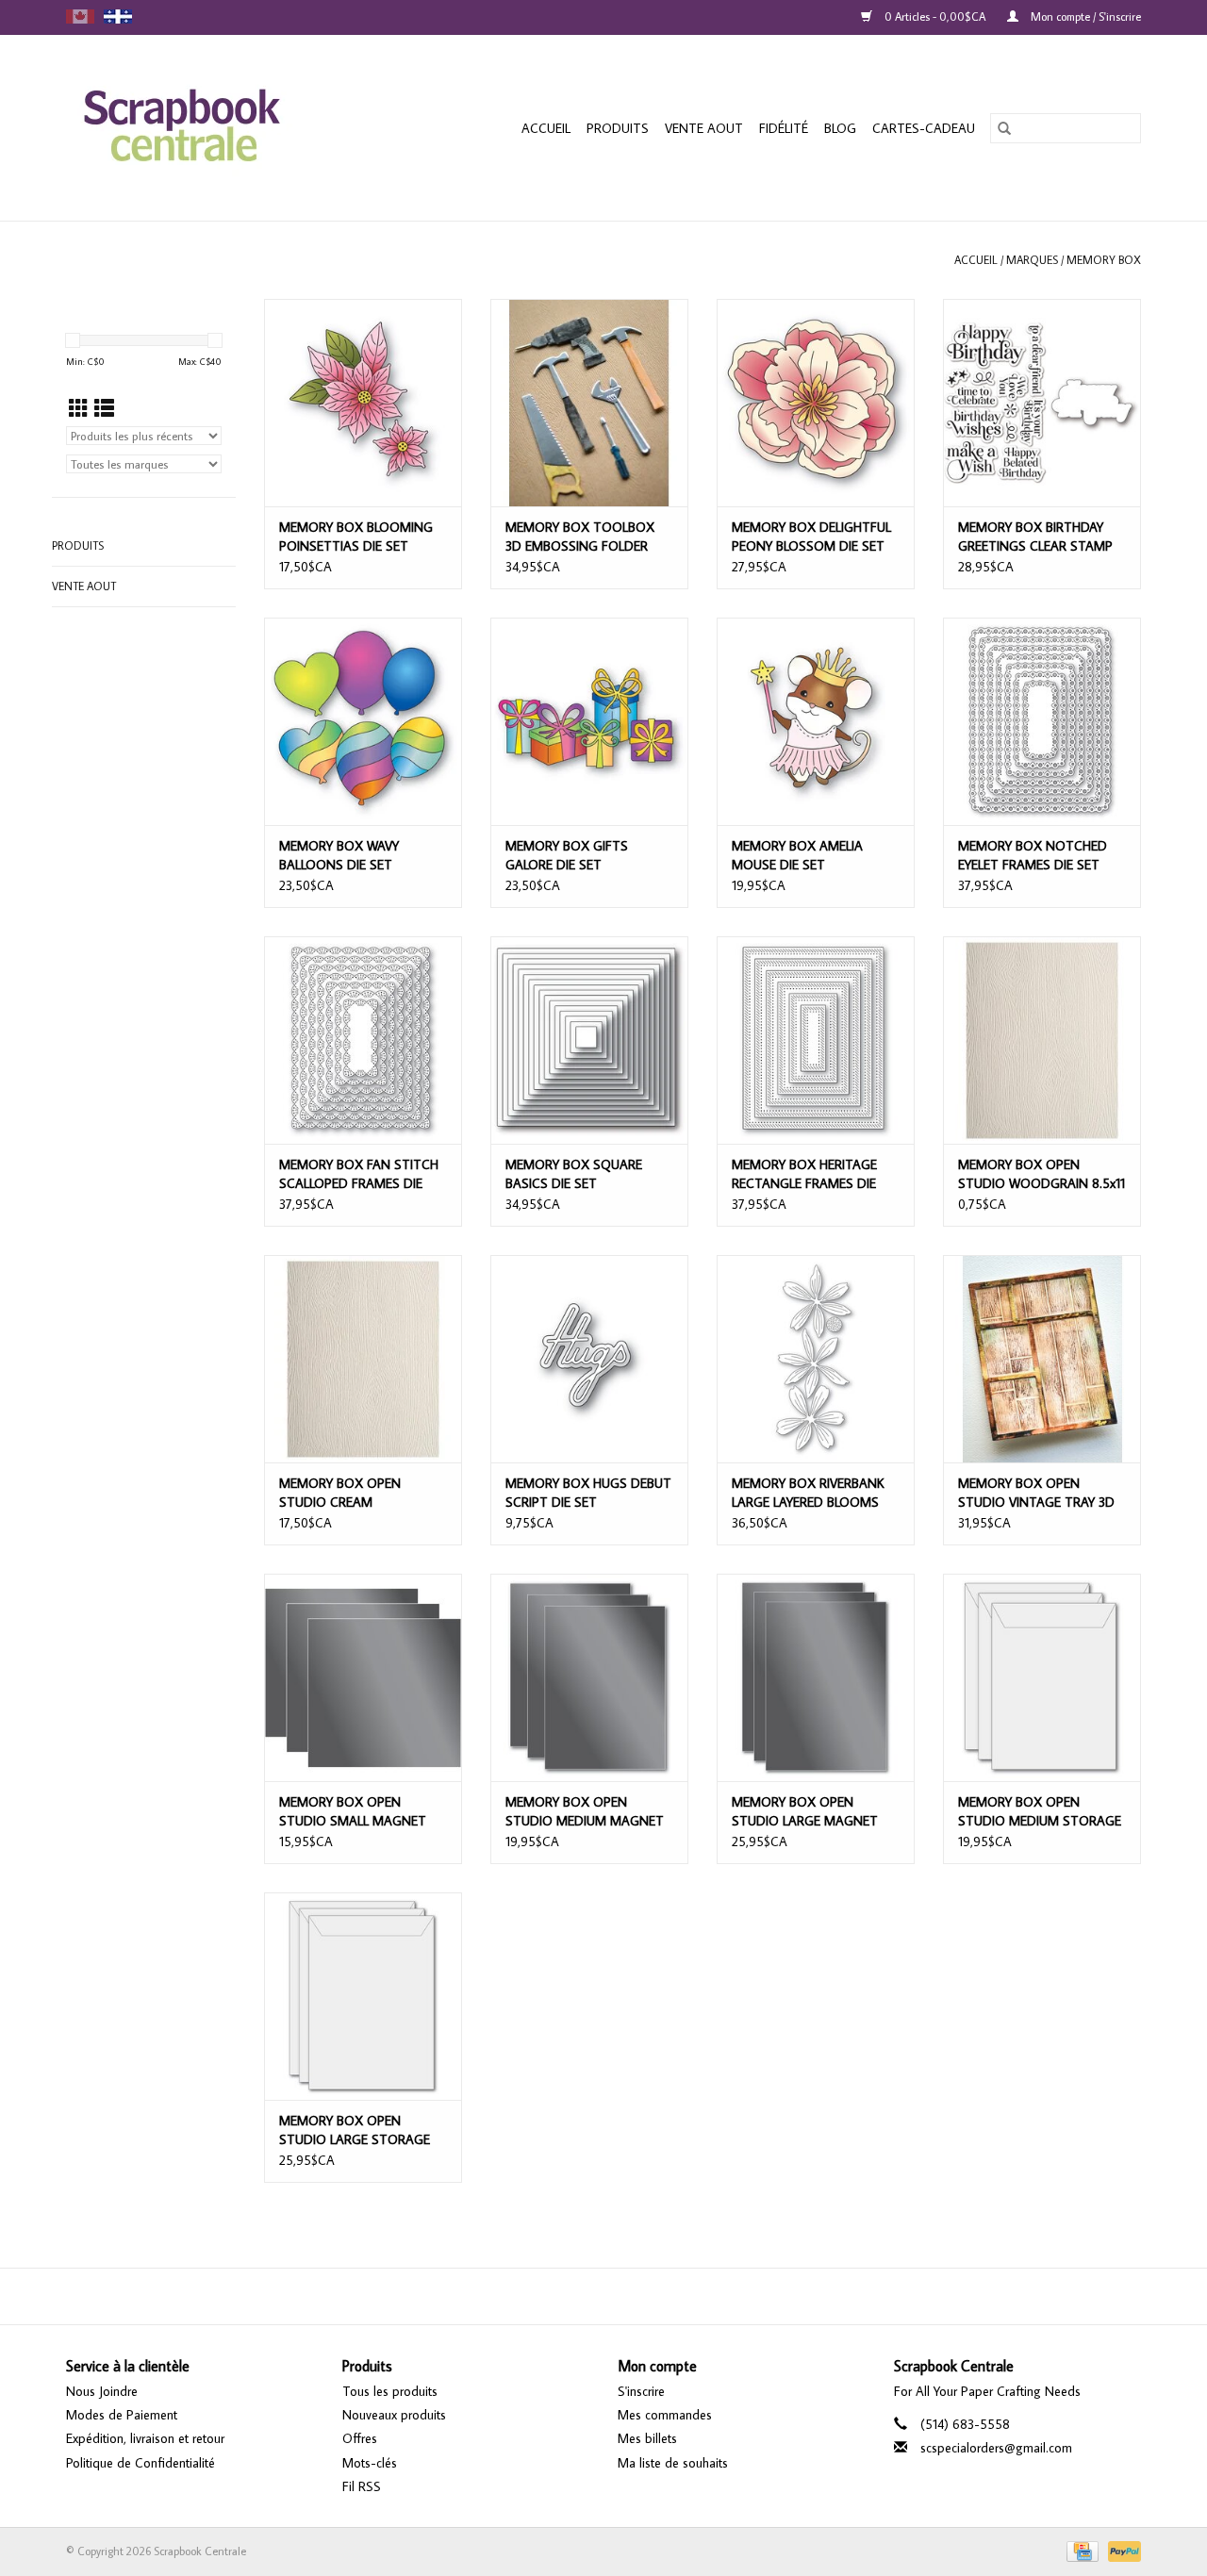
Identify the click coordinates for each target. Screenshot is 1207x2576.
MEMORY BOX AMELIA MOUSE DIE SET (797, 855)
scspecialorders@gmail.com (996, 2448)
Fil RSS (362, 2486)
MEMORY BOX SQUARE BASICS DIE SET (574, 1174)
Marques (1032, 260)
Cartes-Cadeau (924, 128)
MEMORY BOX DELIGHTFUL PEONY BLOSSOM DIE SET (811, 537)
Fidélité (784, 128)
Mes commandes (665, 2415)
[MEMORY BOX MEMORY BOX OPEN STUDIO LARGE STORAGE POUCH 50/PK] (363, 1996)
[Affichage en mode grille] (79, 408)
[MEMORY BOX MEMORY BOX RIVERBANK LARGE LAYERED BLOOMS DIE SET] (816, 1359)
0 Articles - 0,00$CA (935, 17)
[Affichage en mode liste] (104, 408)
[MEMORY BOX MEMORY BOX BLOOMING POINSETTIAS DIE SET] (363, 403)
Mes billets (647, 2438)
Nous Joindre (102, 2391)
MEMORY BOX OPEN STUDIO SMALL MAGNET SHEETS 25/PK (353, 1812)
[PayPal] (1121, 2550)
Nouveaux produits (394, 2415)
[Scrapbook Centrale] (211, 128)
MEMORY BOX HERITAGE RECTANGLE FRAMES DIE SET (804, 1174)
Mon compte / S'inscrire (1084, 17)
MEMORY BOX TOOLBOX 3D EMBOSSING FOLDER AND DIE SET (580, 537)
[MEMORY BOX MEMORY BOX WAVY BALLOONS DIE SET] (363, 721)
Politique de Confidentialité (141, 2463)
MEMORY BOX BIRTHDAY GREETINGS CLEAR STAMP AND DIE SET (1035, 537)
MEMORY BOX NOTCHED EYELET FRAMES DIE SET (1033, 855)
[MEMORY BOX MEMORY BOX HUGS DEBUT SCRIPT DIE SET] (589, 1359)
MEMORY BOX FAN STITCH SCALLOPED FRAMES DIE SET (359, 1174)
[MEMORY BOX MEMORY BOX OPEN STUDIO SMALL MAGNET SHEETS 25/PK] (363, 1677)
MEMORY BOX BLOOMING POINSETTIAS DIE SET (356, 537)
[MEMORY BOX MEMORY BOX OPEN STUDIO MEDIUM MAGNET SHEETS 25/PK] (589, 1677)
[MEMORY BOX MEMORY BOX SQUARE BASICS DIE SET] (589, 1040)
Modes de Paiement (122, 2415)
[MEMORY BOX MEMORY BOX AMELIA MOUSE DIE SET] (816, 721)
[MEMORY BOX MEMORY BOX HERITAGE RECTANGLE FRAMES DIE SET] (816, 1040)
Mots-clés (370, 2463)
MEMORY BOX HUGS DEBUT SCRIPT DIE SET (588, 1493)
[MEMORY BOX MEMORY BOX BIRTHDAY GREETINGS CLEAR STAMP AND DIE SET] (1042, 403)
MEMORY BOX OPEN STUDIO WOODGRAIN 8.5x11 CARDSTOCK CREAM (1042, 1174)
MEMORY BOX (1104, 260)
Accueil (546, 128)
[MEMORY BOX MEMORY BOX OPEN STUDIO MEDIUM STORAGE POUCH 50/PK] (1042, 1677)
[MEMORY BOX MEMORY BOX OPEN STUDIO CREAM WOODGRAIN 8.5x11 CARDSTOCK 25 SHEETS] (363, 1359)
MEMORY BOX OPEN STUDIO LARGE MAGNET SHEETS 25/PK (805, 1812)
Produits (618, 128)
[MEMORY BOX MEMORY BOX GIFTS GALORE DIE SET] (589, 721)
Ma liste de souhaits (673, 2463)
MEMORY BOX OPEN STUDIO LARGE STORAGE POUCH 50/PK (355, 2130)
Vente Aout (704, 128)
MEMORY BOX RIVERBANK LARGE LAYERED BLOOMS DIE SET (808, 1493)
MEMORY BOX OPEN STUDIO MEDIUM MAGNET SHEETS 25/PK (585, 1812)
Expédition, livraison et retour (145, 2438)
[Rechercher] (1004, 128)
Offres (360, 2438)
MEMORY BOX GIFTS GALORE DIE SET (567, 855)
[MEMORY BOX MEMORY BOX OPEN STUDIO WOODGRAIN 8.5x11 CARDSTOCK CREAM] (1042, 1040)
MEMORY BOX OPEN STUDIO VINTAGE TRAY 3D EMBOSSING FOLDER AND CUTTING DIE (1036, 1493)
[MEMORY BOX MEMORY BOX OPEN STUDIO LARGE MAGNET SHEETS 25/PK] (816, 1677)
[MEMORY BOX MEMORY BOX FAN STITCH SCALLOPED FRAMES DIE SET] (363, 1040)
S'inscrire (641, 2391)
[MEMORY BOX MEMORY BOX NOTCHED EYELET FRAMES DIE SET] (1042, 721)
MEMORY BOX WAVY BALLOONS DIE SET (339, 855)
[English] (80, 17)
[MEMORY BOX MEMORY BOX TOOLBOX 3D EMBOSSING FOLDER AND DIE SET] (589, 403)
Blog (840, 128)
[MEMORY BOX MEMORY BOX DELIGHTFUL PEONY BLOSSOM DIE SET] (816, 403)
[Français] (118, 17)
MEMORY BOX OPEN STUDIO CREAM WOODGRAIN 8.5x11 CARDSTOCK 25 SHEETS (351, 1493)
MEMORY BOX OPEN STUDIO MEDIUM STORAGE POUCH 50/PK (1040, 1812)
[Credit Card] (1081, 2550)
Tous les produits (390, 2391)
